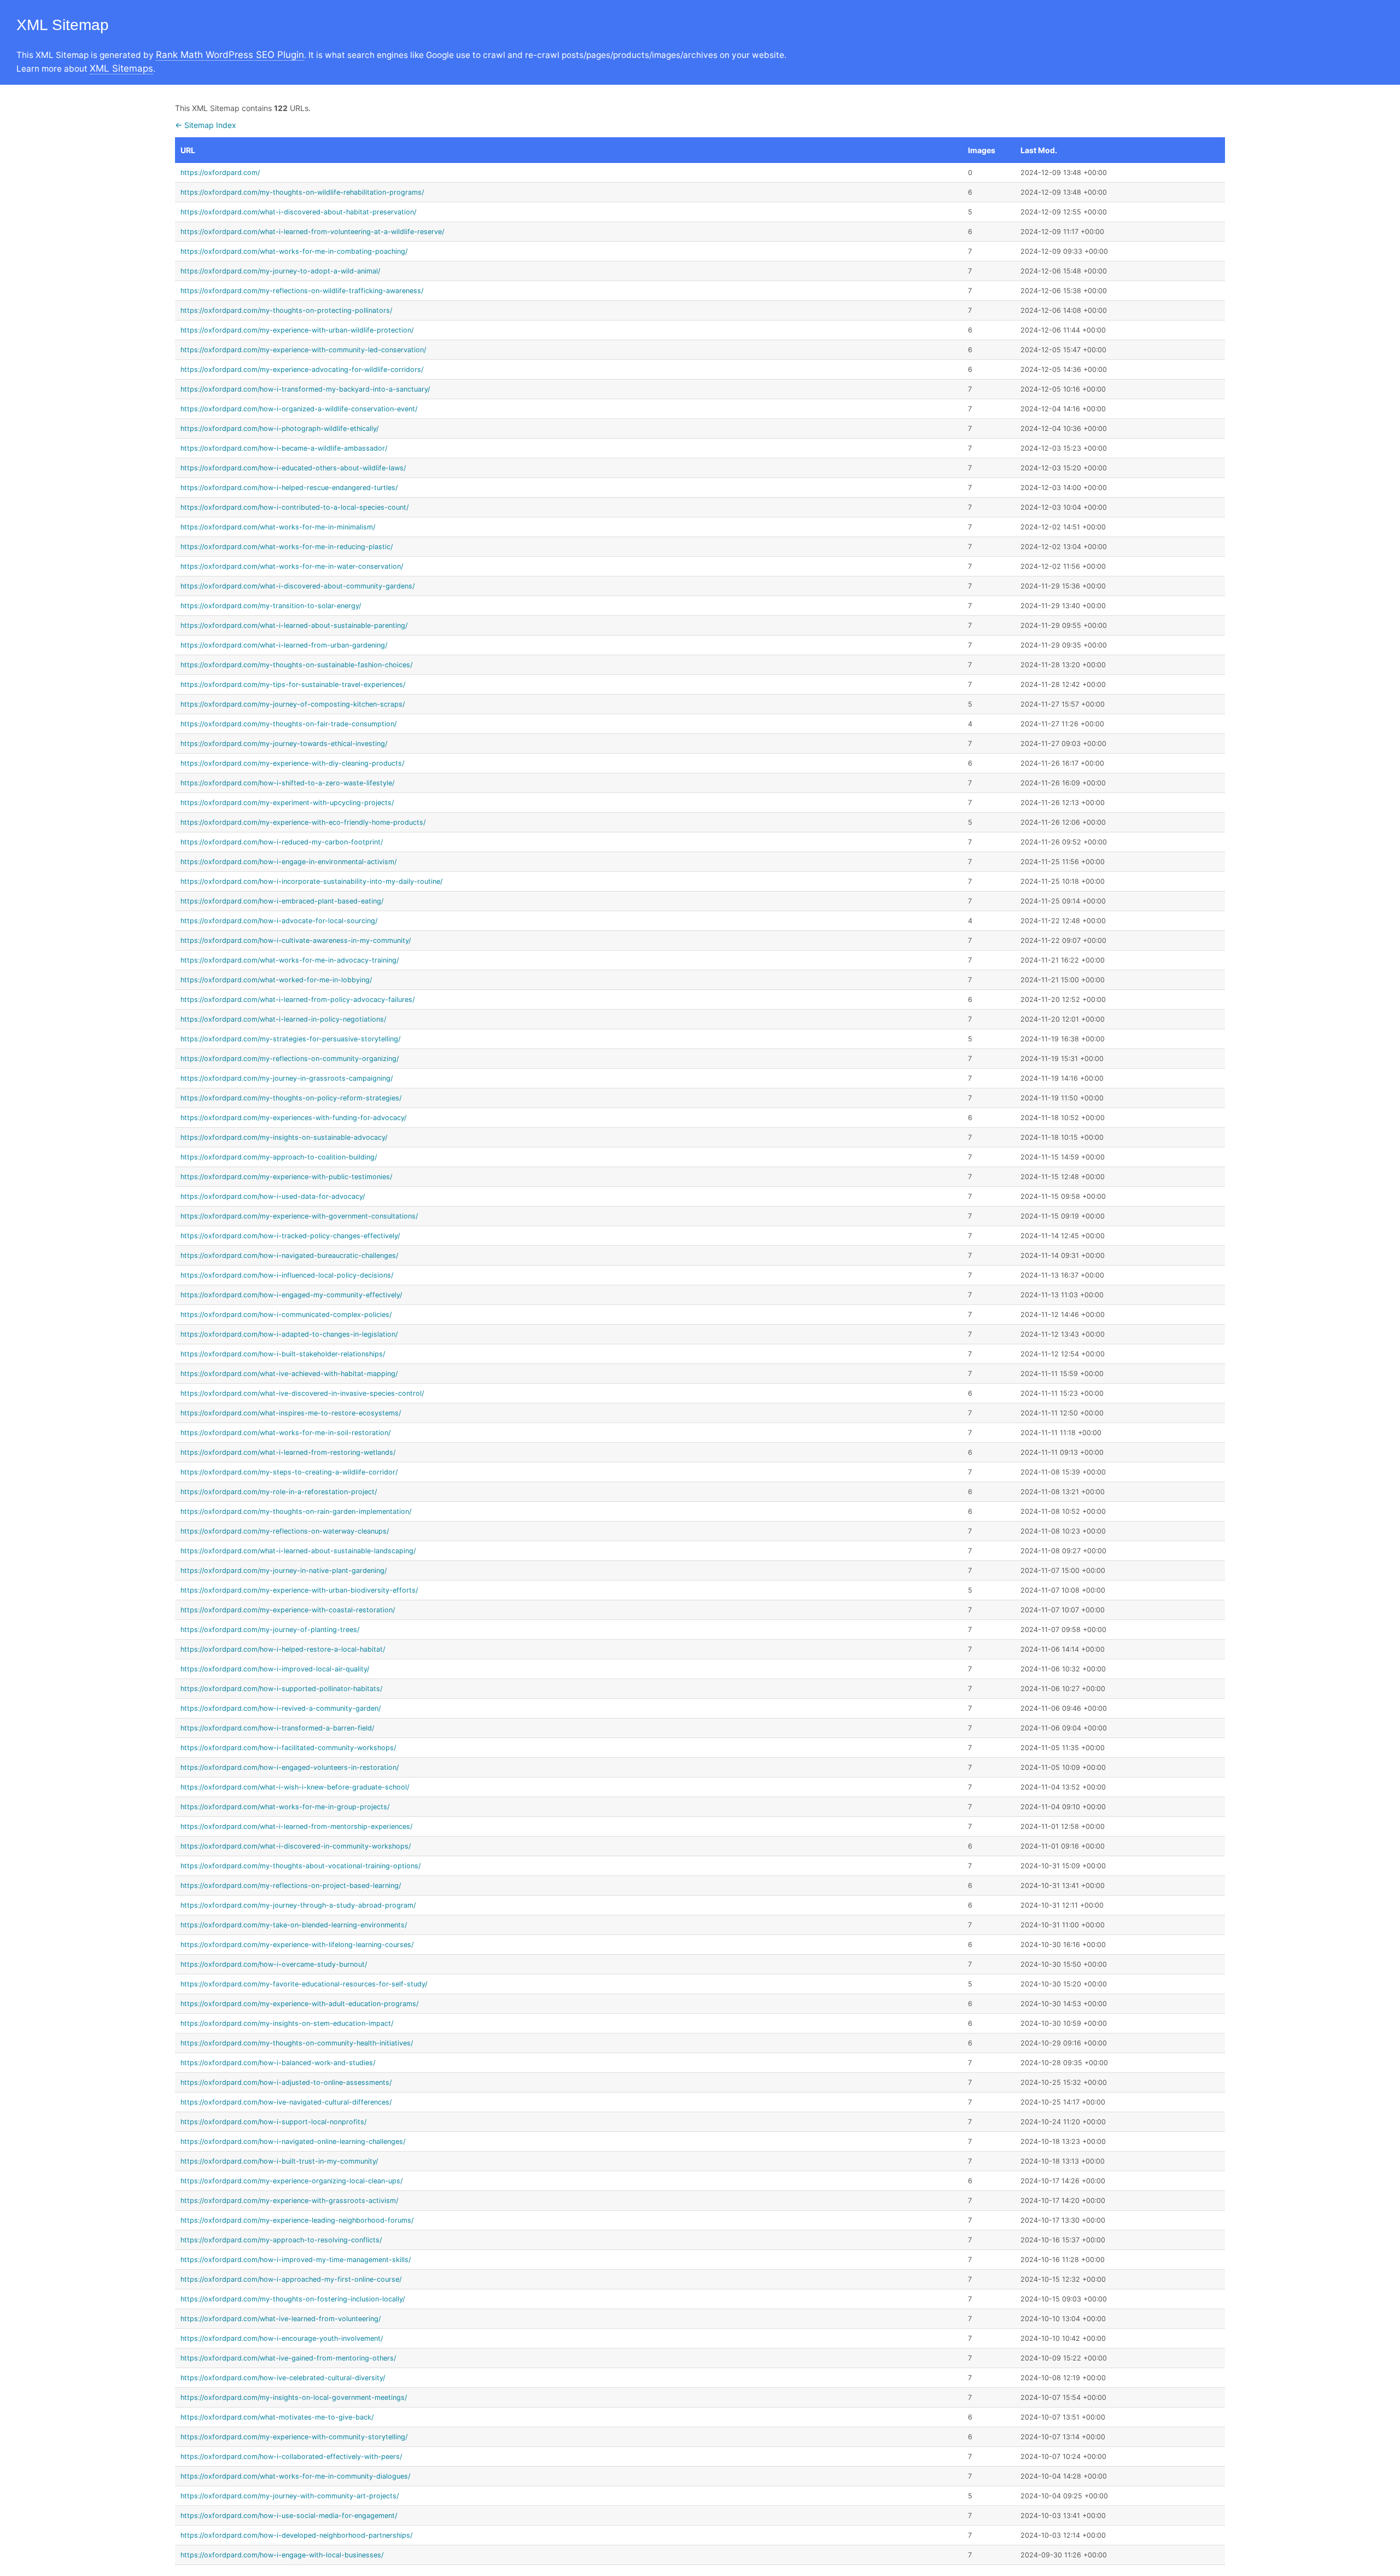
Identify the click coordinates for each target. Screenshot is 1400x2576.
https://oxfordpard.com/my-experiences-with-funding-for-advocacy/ (293, 1118)
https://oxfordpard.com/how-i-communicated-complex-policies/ (286, 1315)
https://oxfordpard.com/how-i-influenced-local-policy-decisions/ (287, 1275)
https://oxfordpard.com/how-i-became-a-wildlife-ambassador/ (284, 448)
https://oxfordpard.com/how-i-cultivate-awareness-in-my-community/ (296, 940)
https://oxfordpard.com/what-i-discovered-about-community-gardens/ (297, 586)
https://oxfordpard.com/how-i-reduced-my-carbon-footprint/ (282, 842)
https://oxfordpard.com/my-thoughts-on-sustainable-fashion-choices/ (296, 665)
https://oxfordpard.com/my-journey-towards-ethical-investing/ (284, 744)
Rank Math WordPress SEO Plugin (230, 55)
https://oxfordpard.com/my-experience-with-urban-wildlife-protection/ (297, 330)
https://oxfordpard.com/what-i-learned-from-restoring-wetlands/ (288, 1452)
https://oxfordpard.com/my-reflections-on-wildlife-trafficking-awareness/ (302, 291)
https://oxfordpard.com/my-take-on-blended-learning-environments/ (294, 1925)
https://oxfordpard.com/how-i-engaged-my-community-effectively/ (291, 1295)
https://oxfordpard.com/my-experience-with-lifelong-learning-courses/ (297, 1945)
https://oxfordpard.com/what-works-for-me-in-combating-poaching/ (294, 251)
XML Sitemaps (121, 68)
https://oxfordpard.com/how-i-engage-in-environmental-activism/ (288, 862)
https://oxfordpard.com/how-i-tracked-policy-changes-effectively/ (290, 1236)
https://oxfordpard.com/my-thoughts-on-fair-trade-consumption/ (288, 724)
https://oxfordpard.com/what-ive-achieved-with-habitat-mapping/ (289, 1374)
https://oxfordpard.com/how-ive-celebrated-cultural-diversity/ (283, 2378)
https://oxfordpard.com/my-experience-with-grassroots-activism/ (289, 2201)
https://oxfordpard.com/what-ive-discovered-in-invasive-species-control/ (302, 1393)
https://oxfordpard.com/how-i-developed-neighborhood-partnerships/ (296, 2535)
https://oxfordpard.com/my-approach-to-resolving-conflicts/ (281, 2240)
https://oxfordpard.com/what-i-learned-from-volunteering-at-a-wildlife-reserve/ (312, 232)
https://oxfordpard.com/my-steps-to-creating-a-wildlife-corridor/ (289, 1472)
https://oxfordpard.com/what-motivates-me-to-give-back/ (277, 2417)
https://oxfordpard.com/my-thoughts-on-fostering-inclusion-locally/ (293, 2299)
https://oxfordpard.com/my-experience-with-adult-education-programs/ (299, 2004)
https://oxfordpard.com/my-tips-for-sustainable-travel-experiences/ (293, 684)
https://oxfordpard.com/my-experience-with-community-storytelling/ (294, 2437)
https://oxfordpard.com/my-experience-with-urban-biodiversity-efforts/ (299, 1590)
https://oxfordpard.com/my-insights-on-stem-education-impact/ (287, 2023)
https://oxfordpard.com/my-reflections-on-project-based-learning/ (291, 1886)
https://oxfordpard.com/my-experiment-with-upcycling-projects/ (287, 803)
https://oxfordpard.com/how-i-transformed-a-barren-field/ (277, 1728)
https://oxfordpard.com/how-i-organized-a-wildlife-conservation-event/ (299, 409)
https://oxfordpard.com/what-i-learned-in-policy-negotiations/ (283, 1019)
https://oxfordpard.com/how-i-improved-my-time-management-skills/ (296, 2260)
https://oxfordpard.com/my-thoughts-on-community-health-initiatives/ (297, 2043)
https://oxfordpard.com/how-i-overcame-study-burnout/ (274, 1964)
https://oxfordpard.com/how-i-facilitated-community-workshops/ (288, 1748)
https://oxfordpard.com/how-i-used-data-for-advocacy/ (273, 1196)
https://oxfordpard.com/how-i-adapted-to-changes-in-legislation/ (289, 1334)
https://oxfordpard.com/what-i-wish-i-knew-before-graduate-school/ (295, 1787)
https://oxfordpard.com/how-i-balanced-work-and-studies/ (278, 2063)
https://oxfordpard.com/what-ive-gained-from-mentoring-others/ (288, 2358)
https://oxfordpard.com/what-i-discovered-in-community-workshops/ (296, 1846)
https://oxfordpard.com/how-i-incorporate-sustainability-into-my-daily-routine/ (311, 881)
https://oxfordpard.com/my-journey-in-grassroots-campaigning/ (287, 1078)
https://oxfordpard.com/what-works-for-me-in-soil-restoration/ (285, 1433)
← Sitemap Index (206, 125)
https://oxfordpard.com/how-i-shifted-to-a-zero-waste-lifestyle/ (287, 783)
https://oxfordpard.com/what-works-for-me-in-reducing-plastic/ (287, 547)
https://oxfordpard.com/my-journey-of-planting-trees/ (270, 1630)
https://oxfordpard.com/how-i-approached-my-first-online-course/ (291, 2279)
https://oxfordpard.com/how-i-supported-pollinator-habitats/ (281, 1689)
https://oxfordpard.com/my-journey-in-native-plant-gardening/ (284, 1570)
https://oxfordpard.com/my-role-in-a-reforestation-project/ (279, 1492)
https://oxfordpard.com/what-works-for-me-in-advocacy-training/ (290, 960)
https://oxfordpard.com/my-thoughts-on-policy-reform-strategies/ (291, 1098)
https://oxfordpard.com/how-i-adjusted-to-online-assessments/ (286, 2082)
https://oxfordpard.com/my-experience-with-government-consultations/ (299, 1216)
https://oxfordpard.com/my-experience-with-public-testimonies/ (286, 1177)
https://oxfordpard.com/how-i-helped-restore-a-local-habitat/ (283, 1649)
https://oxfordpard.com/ (220, 173)
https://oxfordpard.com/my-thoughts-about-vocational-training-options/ (301, 1866)
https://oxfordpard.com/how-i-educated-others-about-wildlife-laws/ (293, 468)
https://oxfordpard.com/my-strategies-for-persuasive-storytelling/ (290, 1039)
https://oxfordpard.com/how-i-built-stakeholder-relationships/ (283, 1354)
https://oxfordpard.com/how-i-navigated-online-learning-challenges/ (293, 2141)
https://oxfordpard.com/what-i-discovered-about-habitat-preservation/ (298, 212)
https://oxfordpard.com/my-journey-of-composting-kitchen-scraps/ (293, 704)
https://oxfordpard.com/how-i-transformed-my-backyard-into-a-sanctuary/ (305, 389)
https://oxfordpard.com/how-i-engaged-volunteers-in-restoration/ (290, 1767)
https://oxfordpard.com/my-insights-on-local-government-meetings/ (294, 2397)
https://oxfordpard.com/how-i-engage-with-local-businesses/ (282, 2555)
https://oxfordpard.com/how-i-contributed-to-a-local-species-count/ (294, 507)
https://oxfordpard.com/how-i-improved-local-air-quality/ (275, 1669)
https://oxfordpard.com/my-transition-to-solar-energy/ (271, 606)
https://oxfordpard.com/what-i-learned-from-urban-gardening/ (284, 645)
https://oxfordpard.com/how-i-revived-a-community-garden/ (281, 1708)
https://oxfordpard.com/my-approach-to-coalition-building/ (279, 1157)
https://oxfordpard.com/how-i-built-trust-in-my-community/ (279, 2161)
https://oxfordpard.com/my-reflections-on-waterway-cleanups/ (285, 1531)
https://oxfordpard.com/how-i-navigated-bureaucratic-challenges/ (289, 1255)
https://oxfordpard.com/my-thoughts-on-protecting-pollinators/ (286, 310)
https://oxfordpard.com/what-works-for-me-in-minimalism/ (278, 527)
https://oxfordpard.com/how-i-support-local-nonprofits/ (273, 2122)
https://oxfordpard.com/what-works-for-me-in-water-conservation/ (292, 566)
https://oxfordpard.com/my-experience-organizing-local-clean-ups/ (291, 2181)
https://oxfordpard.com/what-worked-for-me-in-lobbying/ (276, 980)
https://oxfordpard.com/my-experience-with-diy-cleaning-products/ (292, 763)
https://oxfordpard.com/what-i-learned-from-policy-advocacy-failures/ (297, 999)
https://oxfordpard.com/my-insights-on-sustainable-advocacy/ (284, 1137)
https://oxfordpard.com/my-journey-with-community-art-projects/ (290, 2496)
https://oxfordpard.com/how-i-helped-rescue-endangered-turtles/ (289, 488)
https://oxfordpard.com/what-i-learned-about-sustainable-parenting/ (294, 625)
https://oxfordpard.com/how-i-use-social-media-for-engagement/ (289, 2516)
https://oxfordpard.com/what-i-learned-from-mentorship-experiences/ (296, 1826)
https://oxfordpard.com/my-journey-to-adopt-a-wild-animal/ (280, 271)
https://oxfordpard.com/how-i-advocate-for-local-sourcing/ (279, 921)
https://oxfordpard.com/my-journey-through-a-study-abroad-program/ (298, 1905)
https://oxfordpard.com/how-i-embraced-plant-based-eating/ (282, 901)
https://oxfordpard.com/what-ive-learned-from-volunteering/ (281, 2319)
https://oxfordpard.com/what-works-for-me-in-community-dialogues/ (295, 2476)
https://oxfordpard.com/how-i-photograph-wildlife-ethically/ (279, 429)
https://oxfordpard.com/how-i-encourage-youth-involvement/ (282, 2338)
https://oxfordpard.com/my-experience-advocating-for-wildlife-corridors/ (302, 369)
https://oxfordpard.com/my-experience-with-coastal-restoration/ (288, 1610)
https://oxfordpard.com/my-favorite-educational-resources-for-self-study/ (304, 1984)
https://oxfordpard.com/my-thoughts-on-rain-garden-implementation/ (296, 1511)
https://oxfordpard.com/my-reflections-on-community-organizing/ (290, 1059)
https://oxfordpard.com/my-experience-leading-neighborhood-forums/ (297, 2220)
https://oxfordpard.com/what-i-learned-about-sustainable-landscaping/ (298, 1551)
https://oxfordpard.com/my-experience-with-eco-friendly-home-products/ (303, 822)
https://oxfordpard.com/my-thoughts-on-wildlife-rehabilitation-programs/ (302, 192)
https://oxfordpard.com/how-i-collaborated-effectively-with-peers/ (291, 2456)
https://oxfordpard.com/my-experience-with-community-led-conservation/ (303, 350)
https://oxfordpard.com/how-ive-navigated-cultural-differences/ (286, 2102)
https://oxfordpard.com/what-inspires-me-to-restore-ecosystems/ (291, 1413)
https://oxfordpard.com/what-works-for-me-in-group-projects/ (285, 1807)
